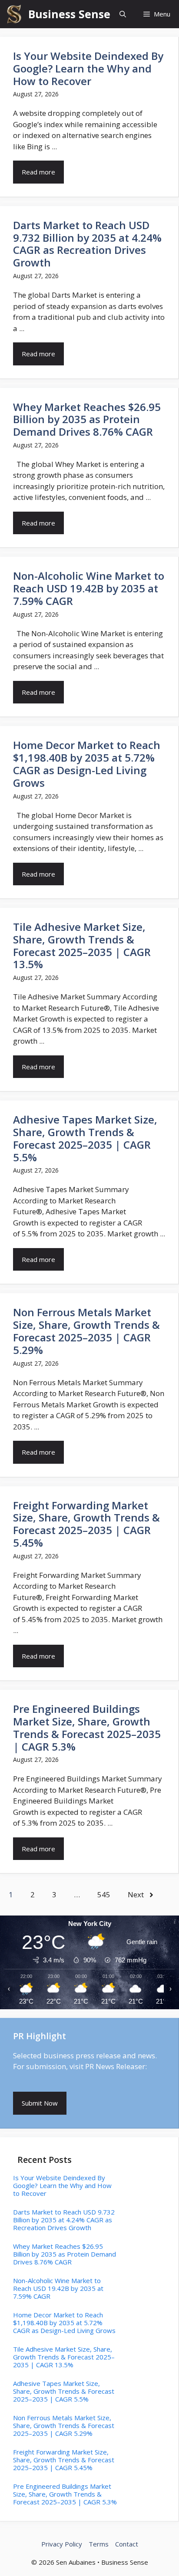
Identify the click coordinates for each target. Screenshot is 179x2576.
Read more (38, 172)
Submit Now (40, 2103)
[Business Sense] (14, 14)
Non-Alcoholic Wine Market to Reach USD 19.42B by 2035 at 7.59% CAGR (89, 588)
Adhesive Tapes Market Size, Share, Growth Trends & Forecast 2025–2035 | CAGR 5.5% (85, 1138)
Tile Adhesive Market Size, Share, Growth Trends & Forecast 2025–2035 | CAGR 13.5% (82, 945)
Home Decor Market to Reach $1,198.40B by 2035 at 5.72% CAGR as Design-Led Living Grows (87, 764)
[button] (123, 14)
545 (104, 1894)
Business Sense (69, 14)
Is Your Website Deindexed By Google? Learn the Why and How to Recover (88, 68)
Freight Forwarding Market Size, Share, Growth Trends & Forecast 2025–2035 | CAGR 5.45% (86, 1524)
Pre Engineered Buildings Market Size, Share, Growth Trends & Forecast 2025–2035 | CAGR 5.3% (87, 1727)
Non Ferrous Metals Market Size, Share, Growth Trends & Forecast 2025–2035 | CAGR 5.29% (86, 1331)
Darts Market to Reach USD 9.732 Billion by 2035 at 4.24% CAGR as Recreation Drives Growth (87, 244)
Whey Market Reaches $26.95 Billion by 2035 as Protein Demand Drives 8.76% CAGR (87, 419)
